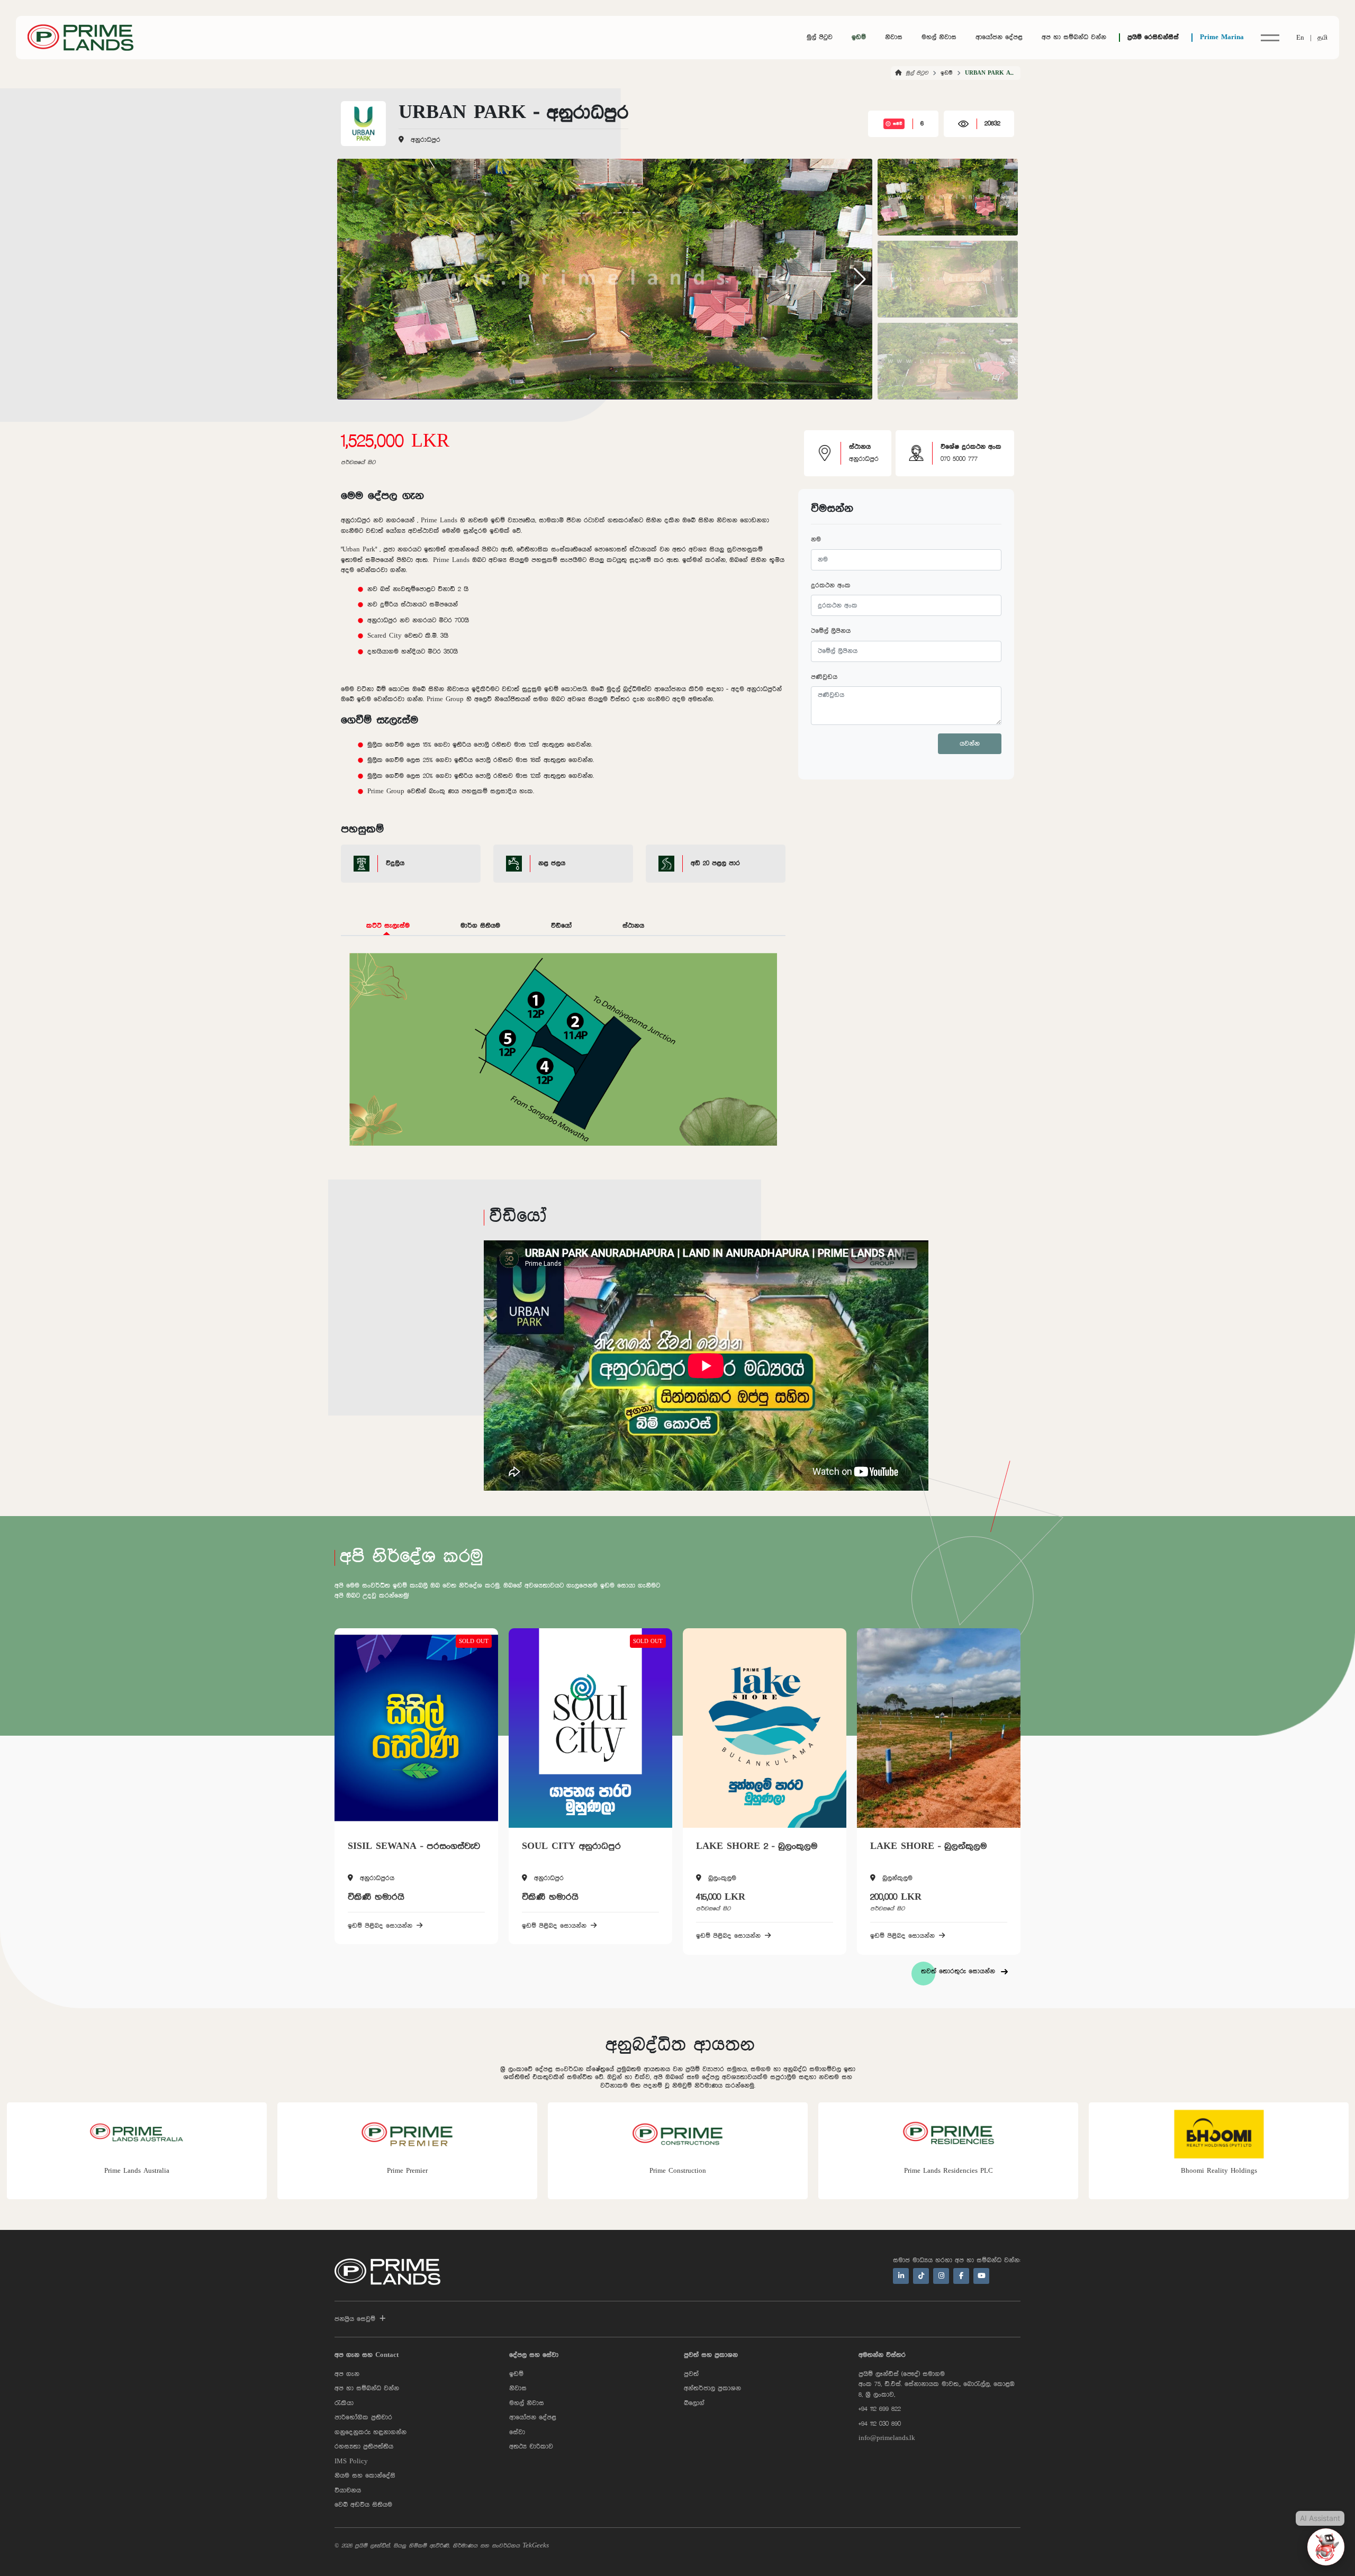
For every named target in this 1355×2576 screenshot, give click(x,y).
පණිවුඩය (824, 677)
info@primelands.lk (887, 2438)
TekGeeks (536, 2546)
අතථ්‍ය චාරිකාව (531, 2447)
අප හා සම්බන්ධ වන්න (1074, 37)
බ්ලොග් (694, 2403)
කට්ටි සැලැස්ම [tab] (388, 926)
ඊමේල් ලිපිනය (831, 631)
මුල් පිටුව (820, 37)
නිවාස (894, 37)
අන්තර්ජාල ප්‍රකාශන (712, 2388)
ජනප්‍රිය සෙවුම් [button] (355, 2319)
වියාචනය (348, 2491)
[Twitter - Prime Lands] (921, 2276)
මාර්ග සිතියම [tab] (480, 926)
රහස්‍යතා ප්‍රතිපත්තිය (364, 2447)
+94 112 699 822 (880, 2409)
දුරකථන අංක (831, 586)
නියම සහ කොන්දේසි (365, 2476)
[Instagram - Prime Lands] (941, 2276)
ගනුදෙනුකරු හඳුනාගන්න (371, 2432)
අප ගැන (347, 2374)
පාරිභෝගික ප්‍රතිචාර (363, 2418)
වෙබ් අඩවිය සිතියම (363, 2505)
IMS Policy (351, 2461)
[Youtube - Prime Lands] (981, 2276)
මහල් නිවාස (939, 37)
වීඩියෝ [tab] (561, 926)
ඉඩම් (859, 37)
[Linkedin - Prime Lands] (901, 2276)
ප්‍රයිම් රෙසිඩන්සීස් (1153, 37)
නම (816, 539)
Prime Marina (1222, 37)
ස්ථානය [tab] (633, 926)
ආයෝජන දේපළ (999, 37)
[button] (860, 279)
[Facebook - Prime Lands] (961, 2276)
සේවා (517, 2432)
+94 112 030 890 (880, 2424)
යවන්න (970, 744)
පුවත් (691, 2374)
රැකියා (344, 2403)
